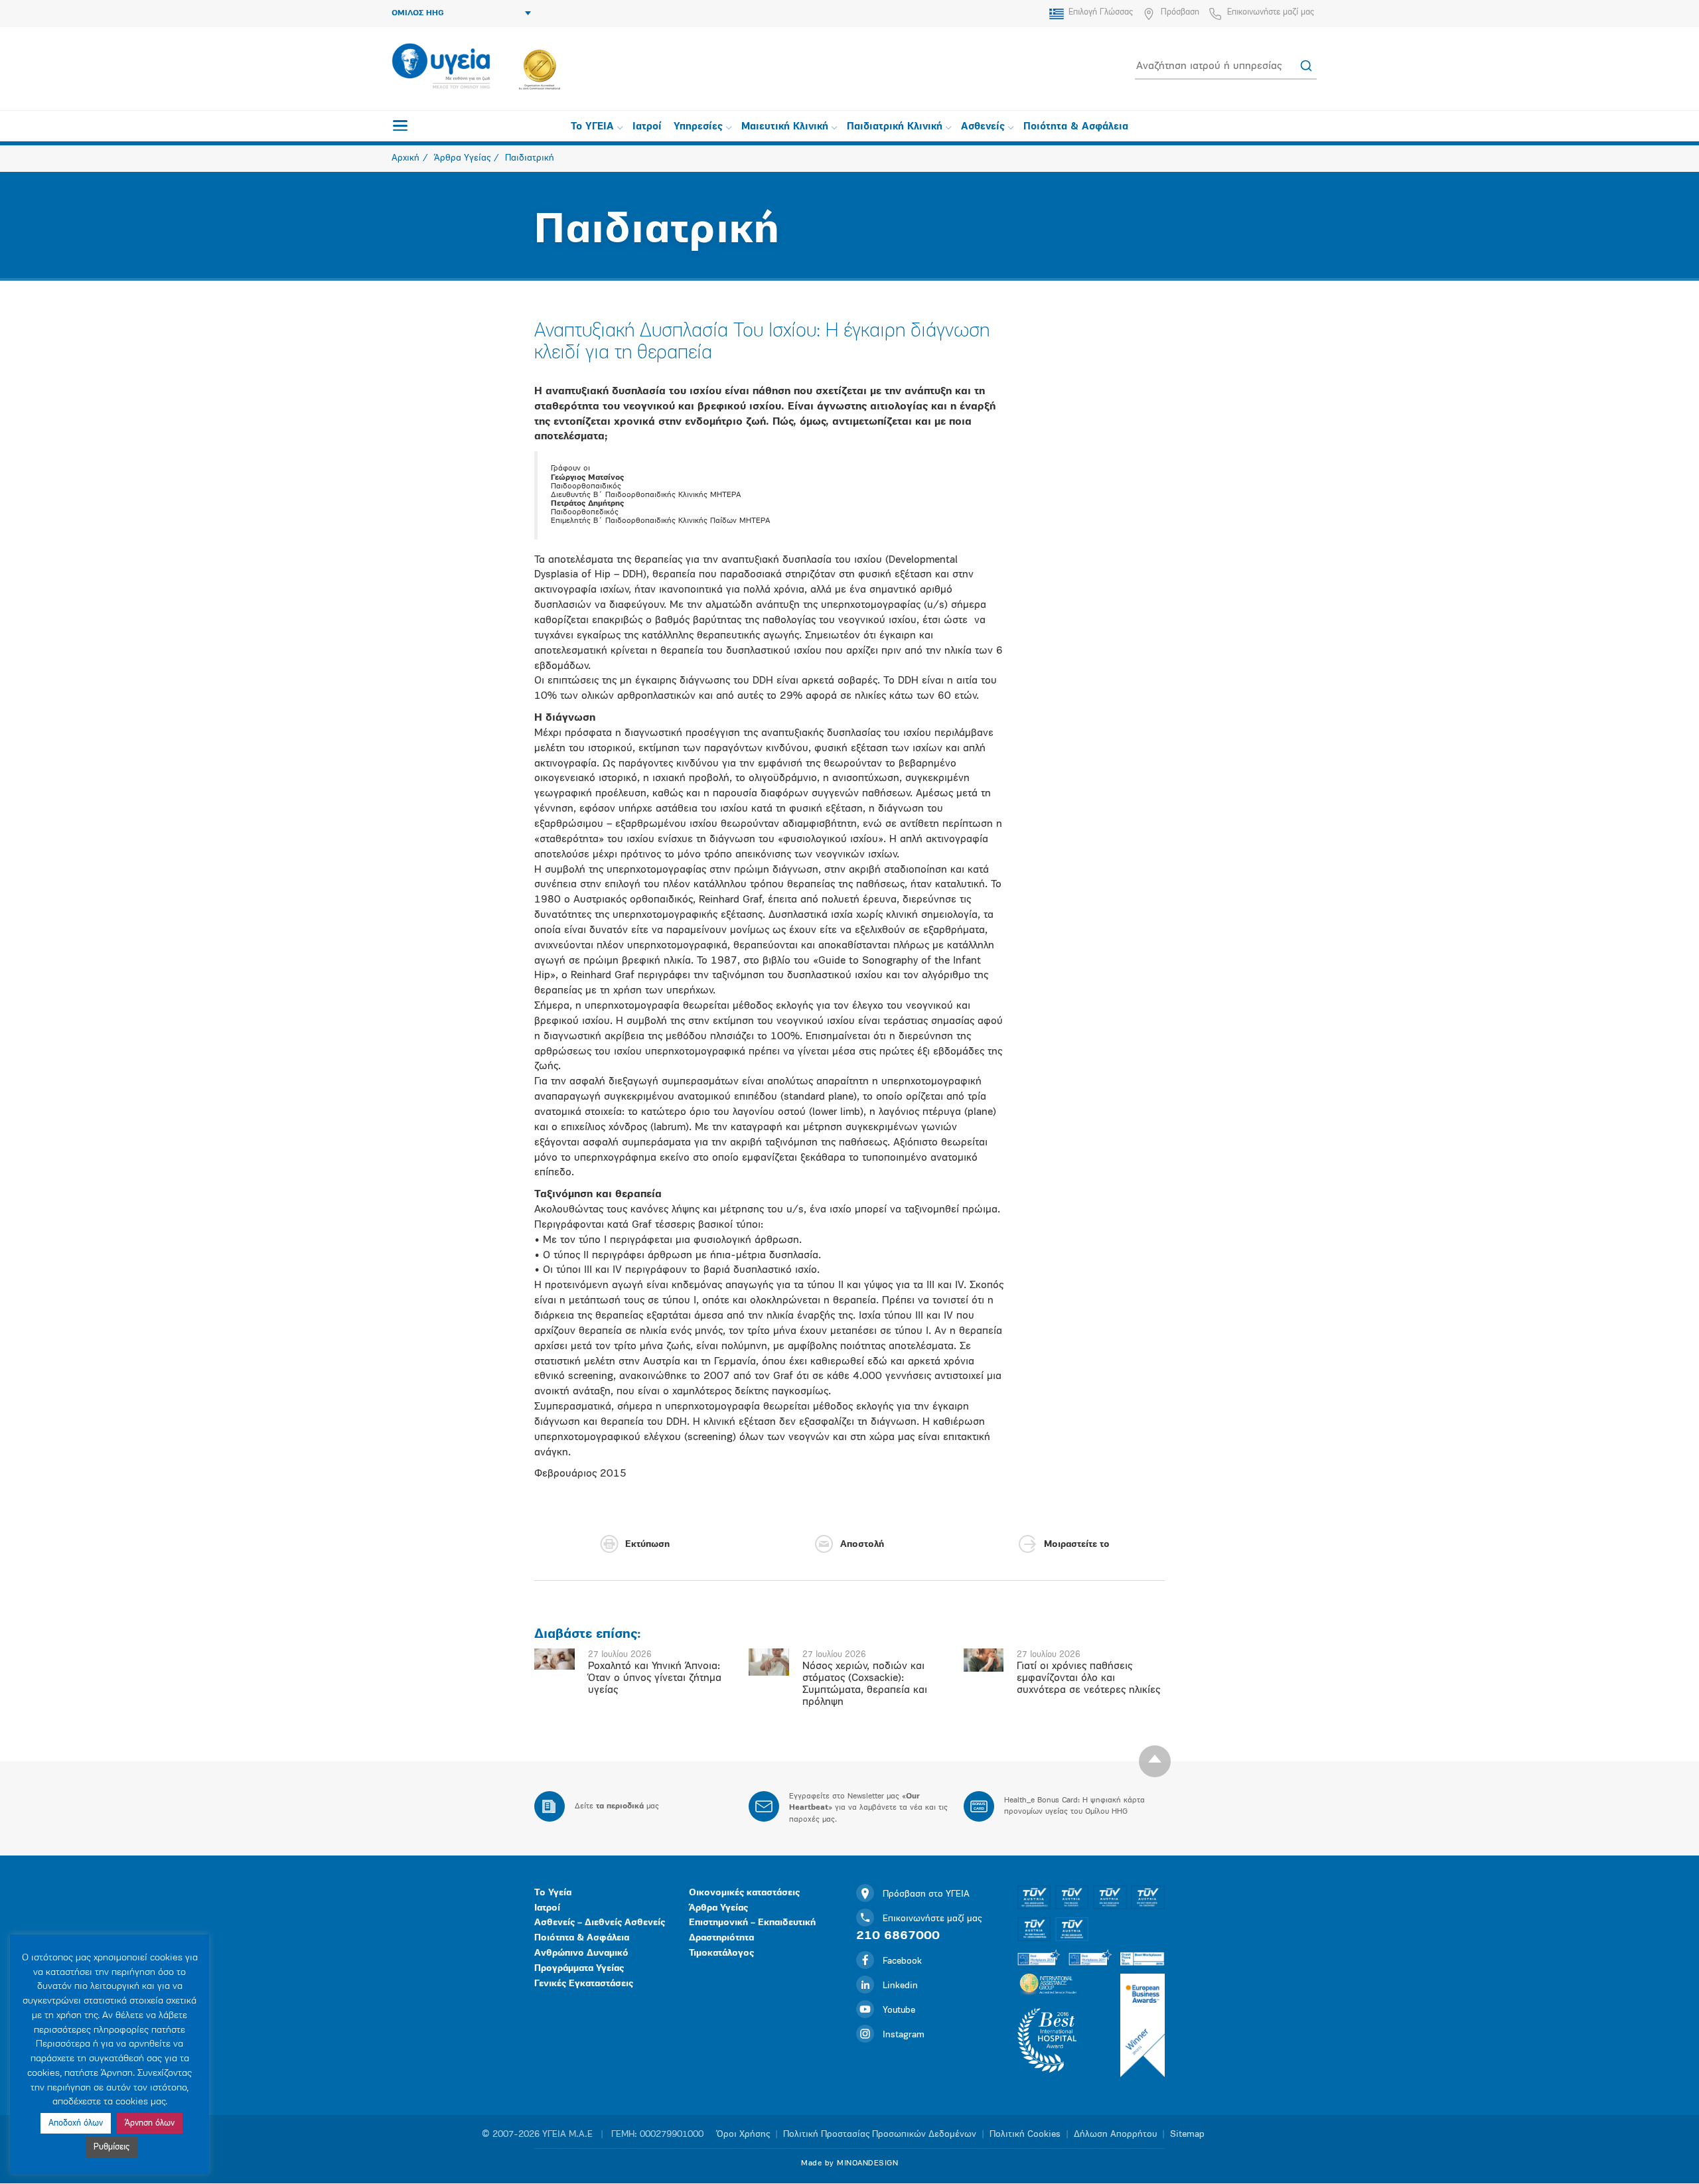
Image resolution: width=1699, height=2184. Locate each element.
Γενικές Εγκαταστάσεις (584, 1984)
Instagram (904, 2035)
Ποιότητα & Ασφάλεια (1076, 127)
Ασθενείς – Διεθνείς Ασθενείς (600, 1923)
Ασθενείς (983, 127)
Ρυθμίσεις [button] (111, 2147)
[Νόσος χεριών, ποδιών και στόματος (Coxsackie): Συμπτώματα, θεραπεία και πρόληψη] (769, 1662)
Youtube (899, 2010)
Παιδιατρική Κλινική (895, 127)
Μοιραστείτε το (1077, 1545)
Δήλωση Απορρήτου (1115, 2135)
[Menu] (400, 125)
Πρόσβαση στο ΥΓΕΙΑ (926, 1894)
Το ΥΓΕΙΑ (592, 127)
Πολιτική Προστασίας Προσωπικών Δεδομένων (880, 2135)
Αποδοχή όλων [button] (76, 2123)
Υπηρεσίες (698, 127)
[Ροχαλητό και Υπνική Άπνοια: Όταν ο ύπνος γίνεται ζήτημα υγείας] (554, 1659)
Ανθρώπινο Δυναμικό (581, 1953)
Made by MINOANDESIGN (849, 2163)
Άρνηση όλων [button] (150, 2123)
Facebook (902, 1961)
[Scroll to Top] (1155, 1761)
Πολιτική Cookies (1025, 2135)
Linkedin (900, 1986)
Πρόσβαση (1180, 12)
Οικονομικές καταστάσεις (744, 1893)
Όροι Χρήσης (743, 2135)
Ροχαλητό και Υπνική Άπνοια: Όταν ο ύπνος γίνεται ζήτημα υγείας (655, 1678)
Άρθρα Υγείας (718, 1908)
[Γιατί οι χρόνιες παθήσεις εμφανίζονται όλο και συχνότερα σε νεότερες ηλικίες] (984, 1660)
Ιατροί (647, 127)
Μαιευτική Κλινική (785, 127)
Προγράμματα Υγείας (579, 1969)
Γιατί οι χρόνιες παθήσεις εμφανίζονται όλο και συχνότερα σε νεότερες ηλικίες (1088, 1678)
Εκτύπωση (647, 1545)
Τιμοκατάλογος (721, 1953)
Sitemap (1187, 2135)
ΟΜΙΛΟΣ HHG (418, 13)
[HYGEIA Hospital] (441, 67)
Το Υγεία (553, 1893)
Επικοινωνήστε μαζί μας (1271, 12)
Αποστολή (862, 1545)
